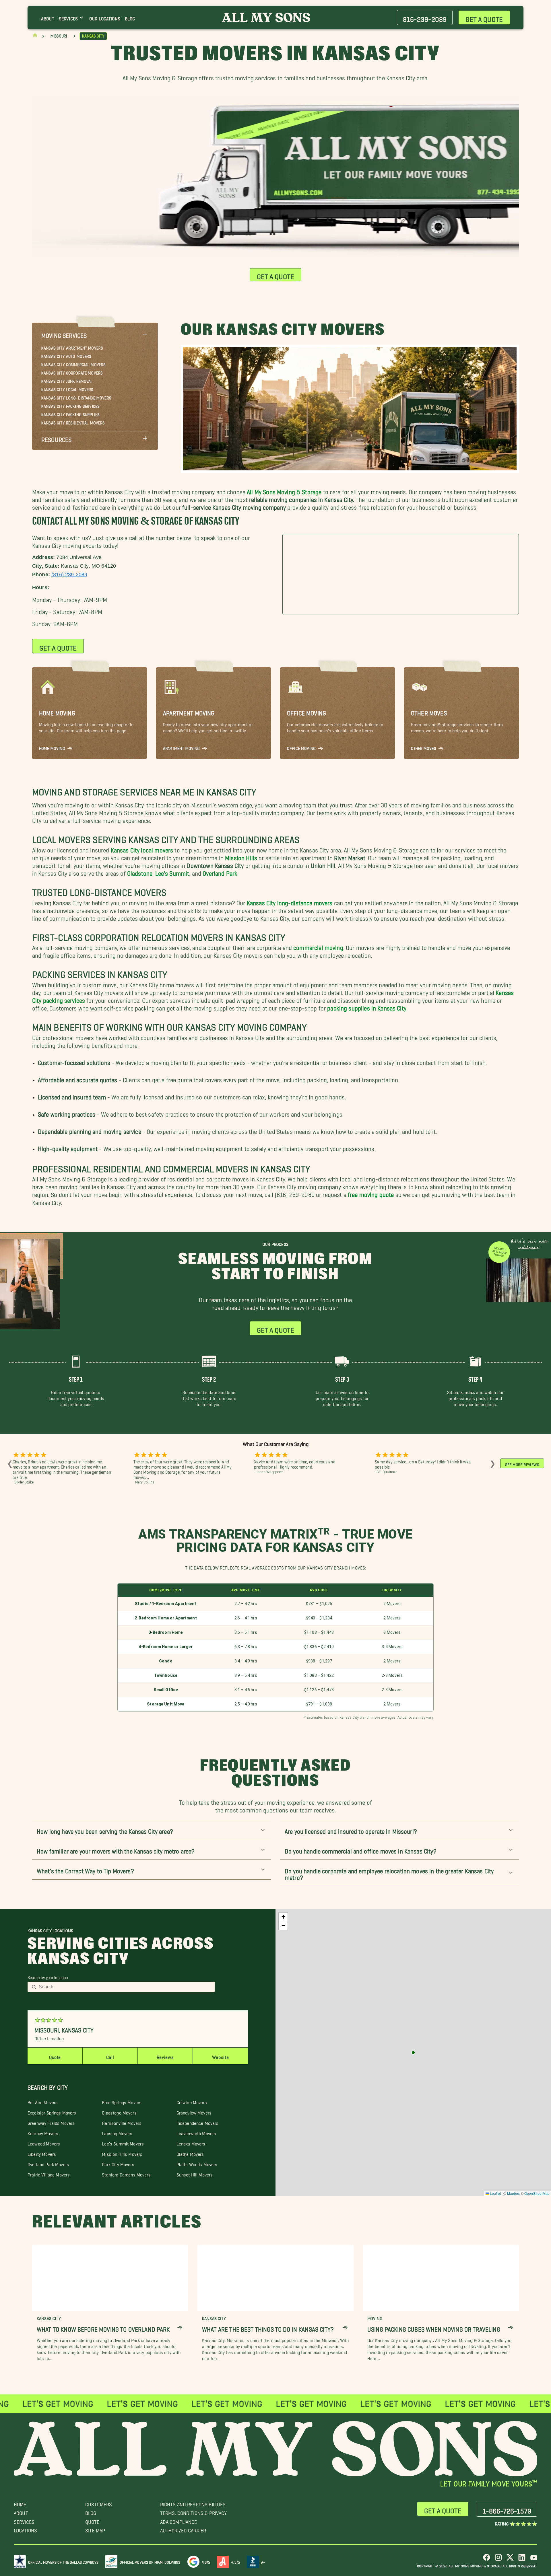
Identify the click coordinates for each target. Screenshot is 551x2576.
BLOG (91, 2512)
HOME (20, 2503)
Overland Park (220, 872)
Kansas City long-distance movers (290, 901)
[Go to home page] (35, 37)
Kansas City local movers (141, 849)
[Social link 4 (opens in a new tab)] (522, 2560)
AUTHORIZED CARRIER (183, 2529)
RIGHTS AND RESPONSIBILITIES (193, 2503)
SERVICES (24, 2520)
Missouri (59, 36)
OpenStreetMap (537, 2193)
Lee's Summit (172, 872)
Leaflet (495, 2193)
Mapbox (514, 2193)
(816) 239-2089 (69, 574)
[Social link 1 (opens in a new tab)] (487, 2560)
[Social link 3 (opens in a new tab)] (510, 2560)
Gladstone (140, 872)
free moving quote (371, 1193)
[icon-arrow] (180, 2328)
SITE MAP (95, 2529)
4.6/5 (206, 2561)
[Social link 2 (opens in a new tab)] (498, 2560)
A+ (263, 2561)
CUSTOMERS (99, 2503)
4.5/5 (236, 2561)
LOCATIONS (25, 2529)
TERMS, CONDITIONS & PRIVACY (194, 2512)
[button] (95, 334)
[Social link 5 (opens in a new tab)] (534, 2560)
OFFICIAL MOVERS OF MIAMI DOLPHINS (150, 2561)
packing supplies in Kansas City (367, 1007)
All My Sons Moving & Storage (284, 490)
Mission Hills (241, 856)
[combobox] (125, 1987)
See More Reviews (522, 1463)
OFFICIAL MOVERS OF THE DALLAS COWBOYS (63, 2561)
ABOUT (21, 2512)
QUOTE (92, 2520)
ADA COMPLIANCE (179, 2520)
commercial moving (318, 946)
